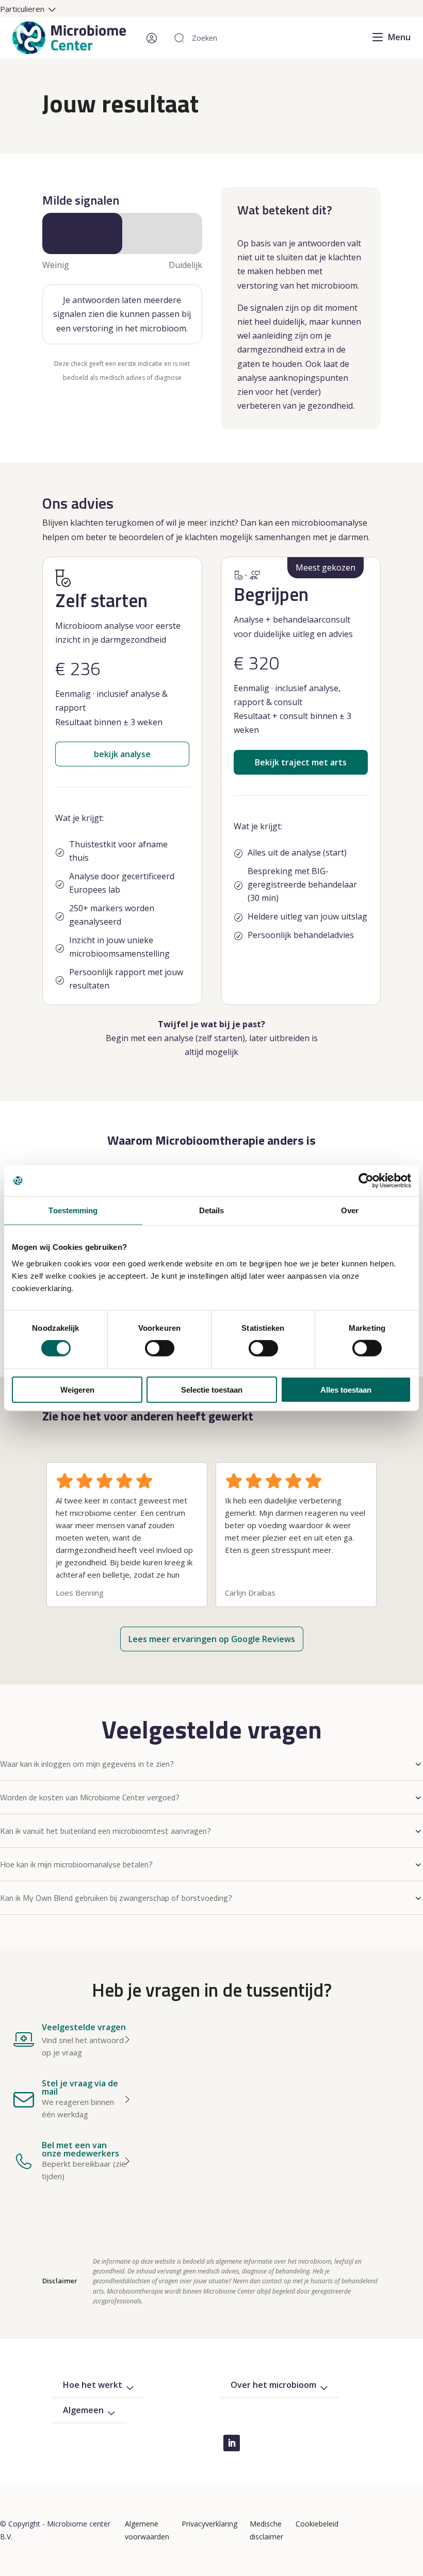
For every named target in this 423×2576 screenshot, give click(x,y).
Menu (399, 37)
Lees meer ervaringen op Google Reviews (212, 1639)
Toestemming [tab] (73, 1210)
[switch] (160, 1348)
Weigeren (77, 1389)
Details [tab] (212, 1210)
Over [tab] (350, 1210)
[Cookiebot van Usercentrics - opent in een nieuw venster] (366, 1181)
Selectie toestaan (212, 1389)
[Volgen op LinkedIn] (232, 2443)
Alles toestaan (346, 1389)
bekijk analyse (122, 754)
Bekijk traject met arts (301, 762)
